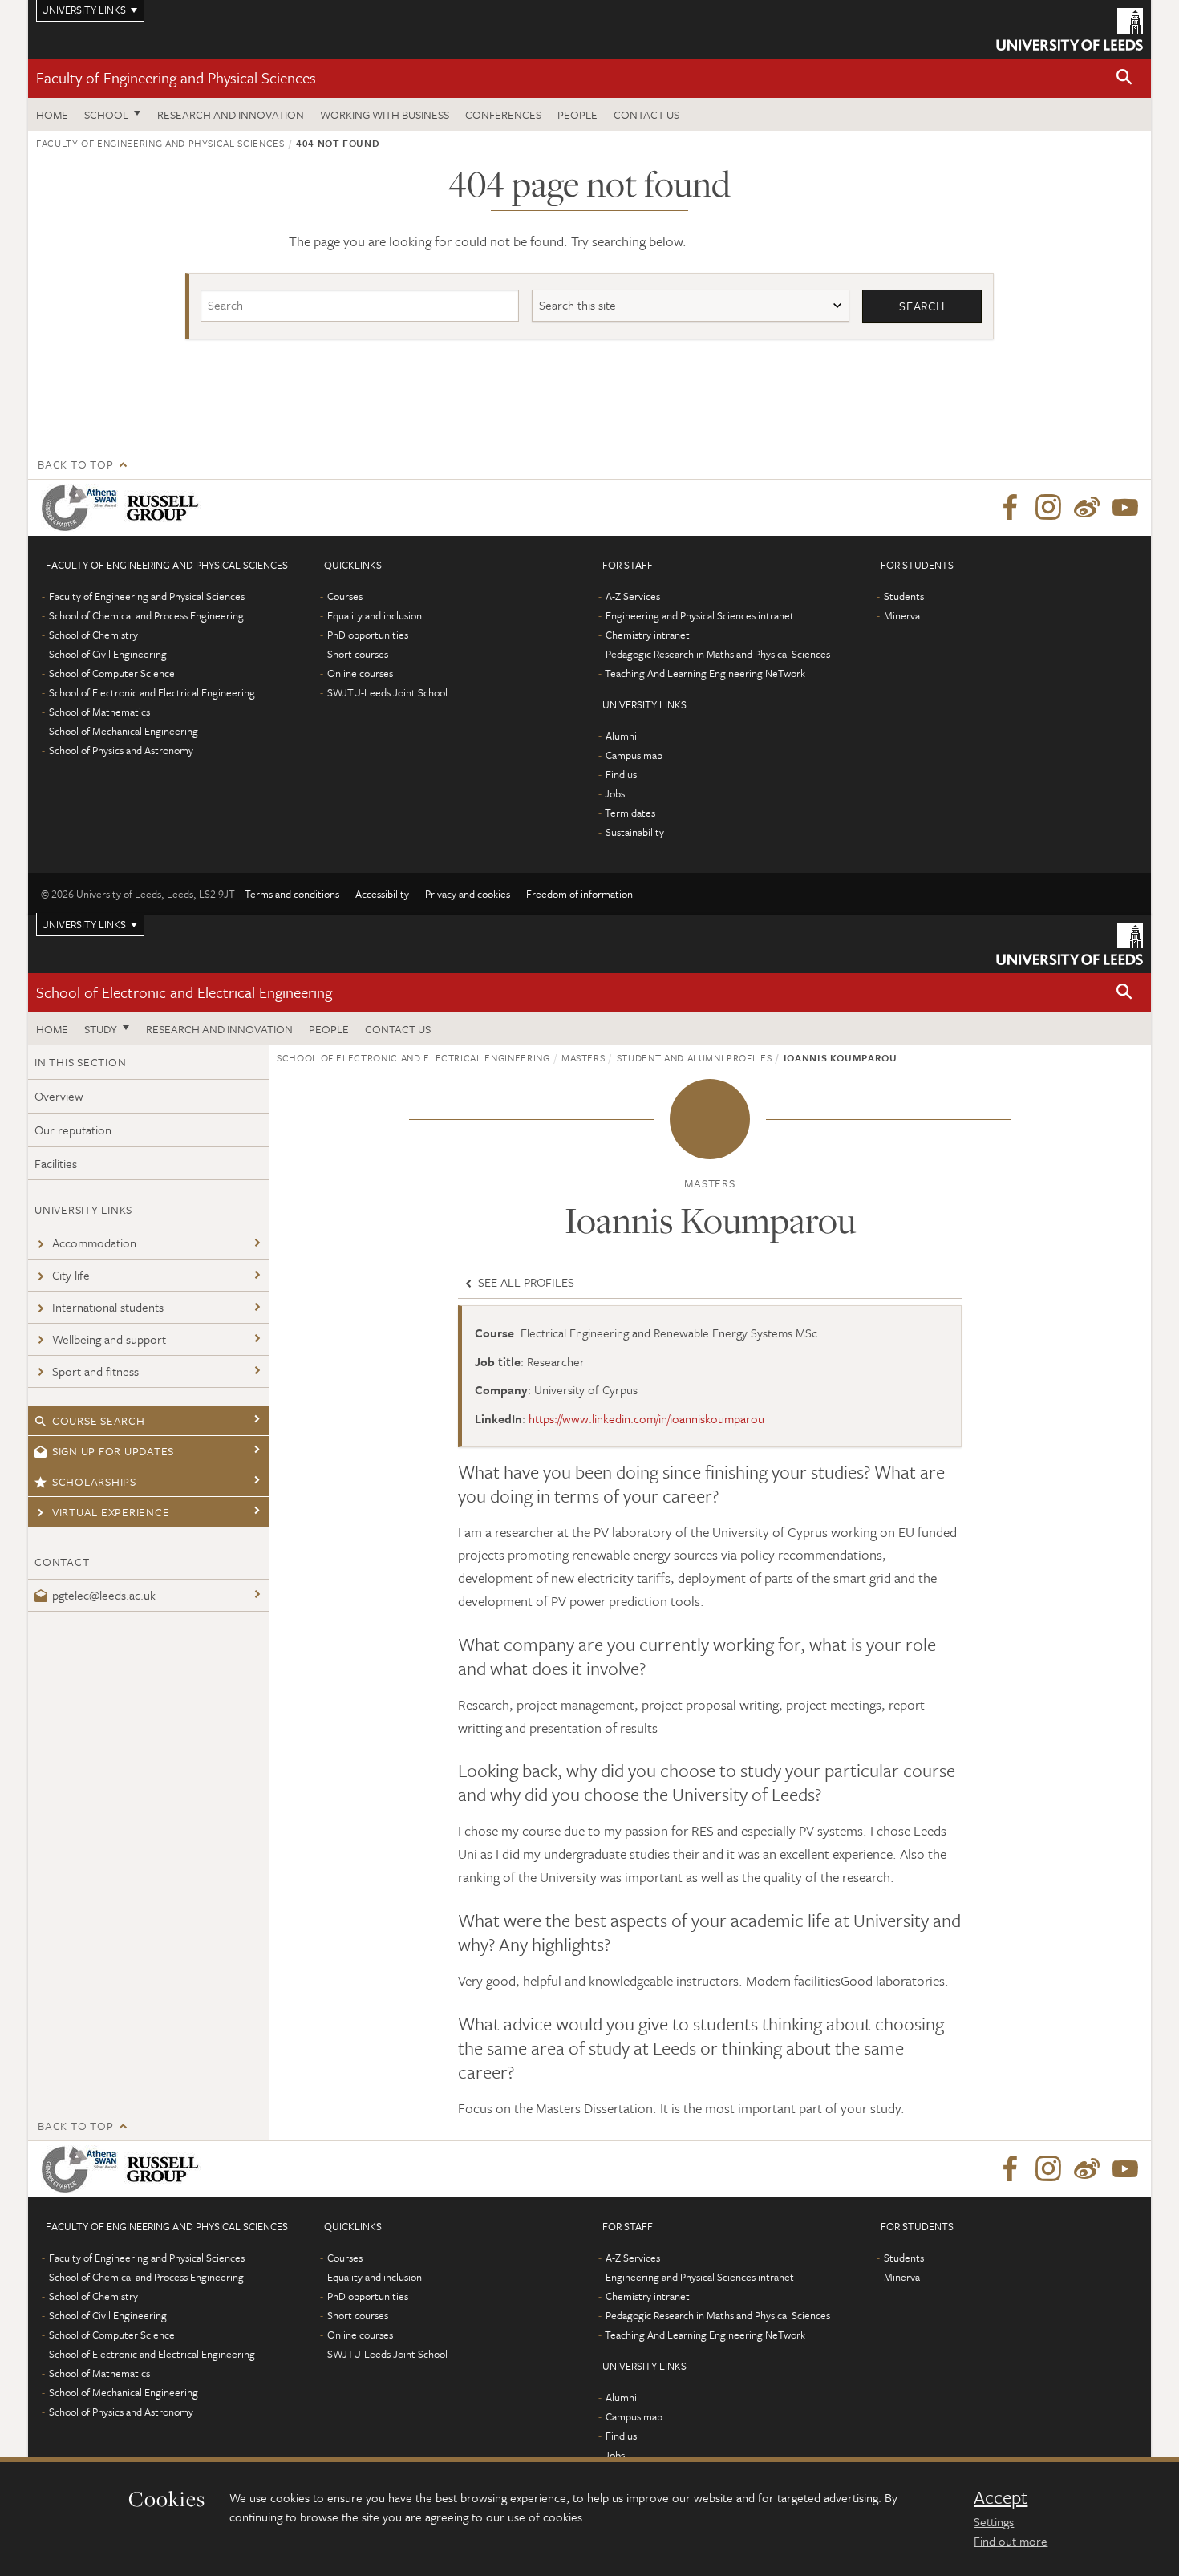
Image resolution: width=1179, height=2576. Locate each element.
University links (84, 924)
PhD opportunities (368, 635)
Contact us (646, 114)
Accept (1001, 2497)
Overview (59, 1096)
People (577, 114)
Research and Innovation (231, 114)
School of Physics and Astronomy (121, 750)
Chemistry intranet (648, 635)
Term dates (630, 813)
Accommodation (94, 1243)
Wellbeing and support (109, 1339)
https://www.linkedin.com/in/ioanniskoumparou (646, 1418)
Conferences (503, 114)
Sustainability (635, 832)
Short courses (358, 654)
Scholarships (94, 1481)
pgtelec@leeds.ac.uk (104, 1595)
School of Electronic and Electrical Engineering (152, 692)
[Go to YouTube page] (1125, 508)
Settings (994, 2521)
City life (71, 1275)
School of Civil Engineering (108, 654)
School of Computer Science (112, 673)
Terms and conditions (292, 894)
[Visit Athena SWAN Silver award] (83, 508)
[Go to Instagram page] (1048, 508)
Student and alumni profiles (695, 1057)
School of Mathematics (99, 712)
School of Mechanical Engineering (124, 731)
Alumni (621, 736)
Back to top (75, 464)
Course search (99, 1420)
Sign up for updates (113, 1451)
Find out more (1011, 2541)
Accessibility (382, 894)
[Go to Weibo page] (1087, 508)
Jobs (615, 793)
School (106, 114)
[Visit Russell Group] (166, 508)
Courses (345, 596)
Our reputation (73, 1130)
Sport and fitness (95, 1371)
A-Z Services (633, 596)
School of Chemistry (93, 635)
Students (904, 596)
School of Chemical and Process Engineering (146, 615)
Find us (621, 774)
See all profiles (525, 1282)
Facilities (56, 1163)
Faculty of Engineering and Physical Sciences (176, 77)
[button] (1124, 78)
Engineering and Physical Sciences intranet (700, 615)
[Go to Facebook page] (1010, 508)
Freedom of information (579, 894)
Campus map (634, 755)
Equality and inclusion (375, 615)
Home (52, 114)
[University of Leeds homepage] (1070, 29)
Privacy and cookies (468, 894)
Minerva (902, 615)
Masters (583, 1057)
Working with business (385, 114)
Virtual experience (111, 1512)
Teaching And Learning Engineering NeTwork (705, 673)
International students (108, 1307)
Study (101, 1029)
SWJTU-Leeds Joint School (387, 692)
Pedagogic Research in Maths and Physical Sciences (718, 654)
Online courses (360, 673)
